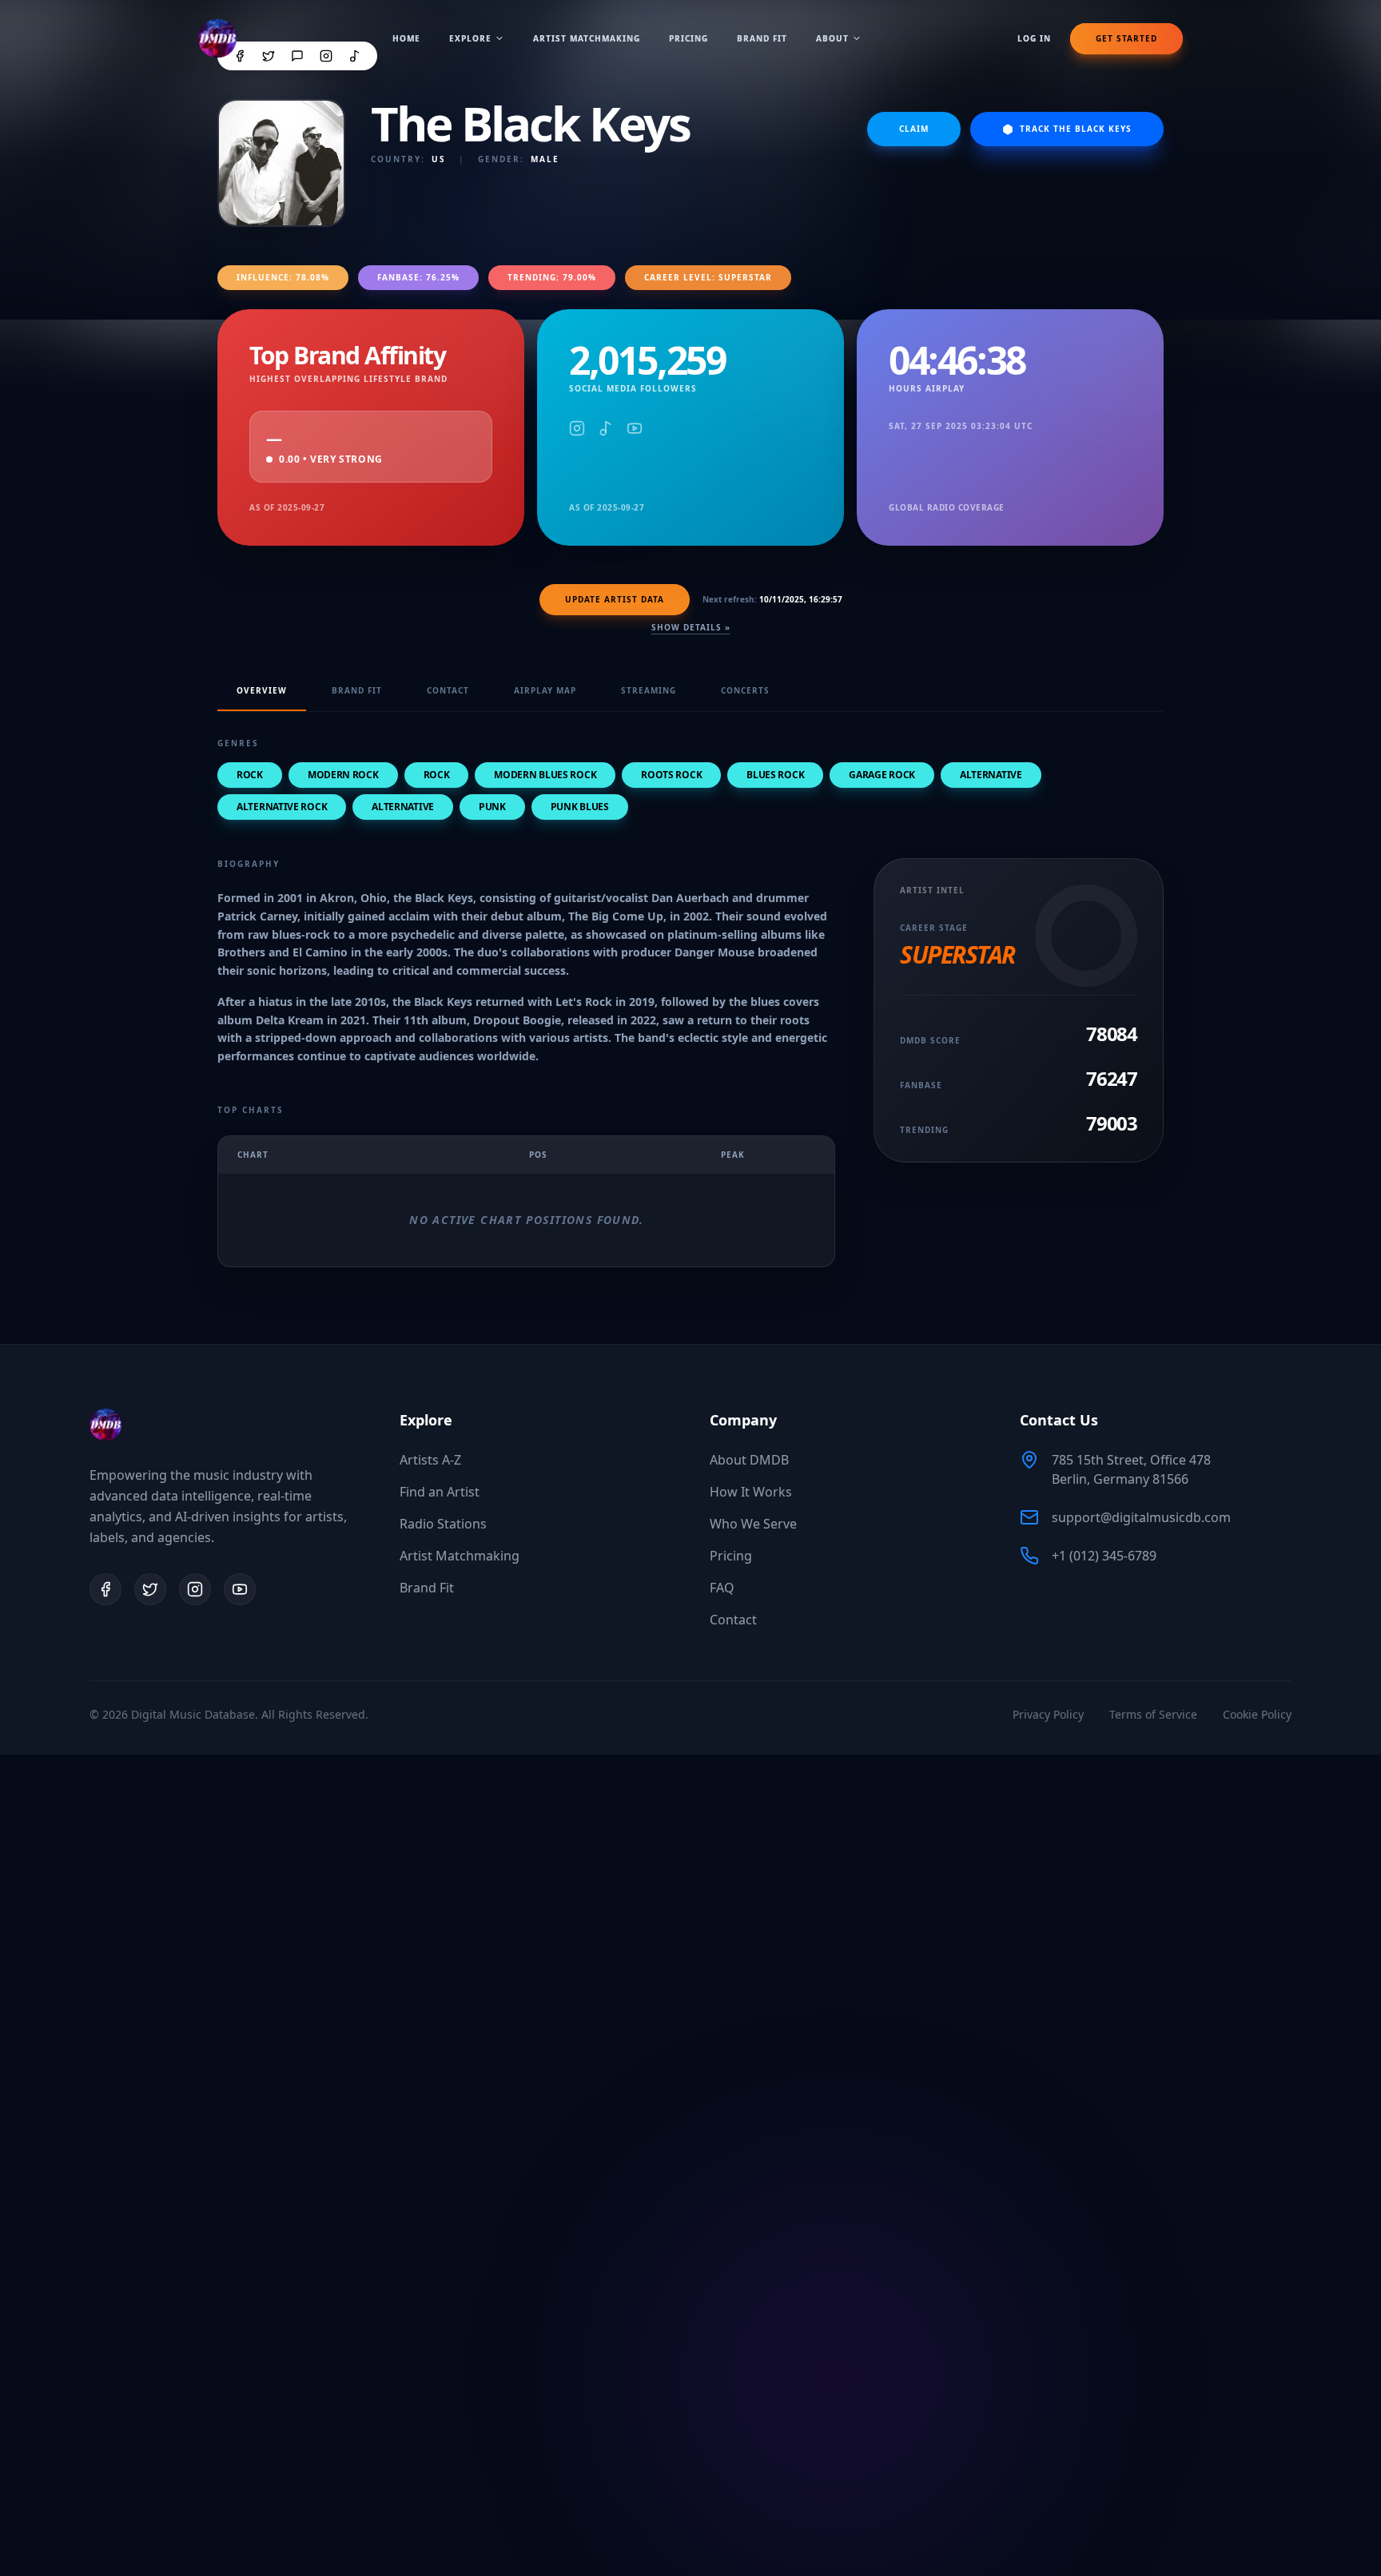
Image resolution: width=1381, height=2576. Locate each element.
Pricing (689, 38)
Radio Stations (443, 1524)
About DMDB (749, 1460)
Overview (262, 690)
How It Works (751, 1492)
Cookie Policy (1257, 1714)
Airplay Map (545, 690)
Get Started (1126, 38)
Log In (1034, 38)
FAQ (722, 1588)
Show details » (691, 627)
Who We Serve (753, 1524)
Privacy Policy (1048, 1714)
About (832, 38)
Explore (470, 38)
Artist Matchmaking (587, 38)
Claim (914, 129)
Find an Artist (440, 1492)
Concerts (745, 690)
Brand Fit (762, 38)
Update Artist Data (615, 599)
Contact (448, 690)
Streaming (649, 690)
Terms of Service (1153, 1714)
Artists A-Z (430, 1460)
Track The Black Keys (1076, 129)
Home (406, 38)
